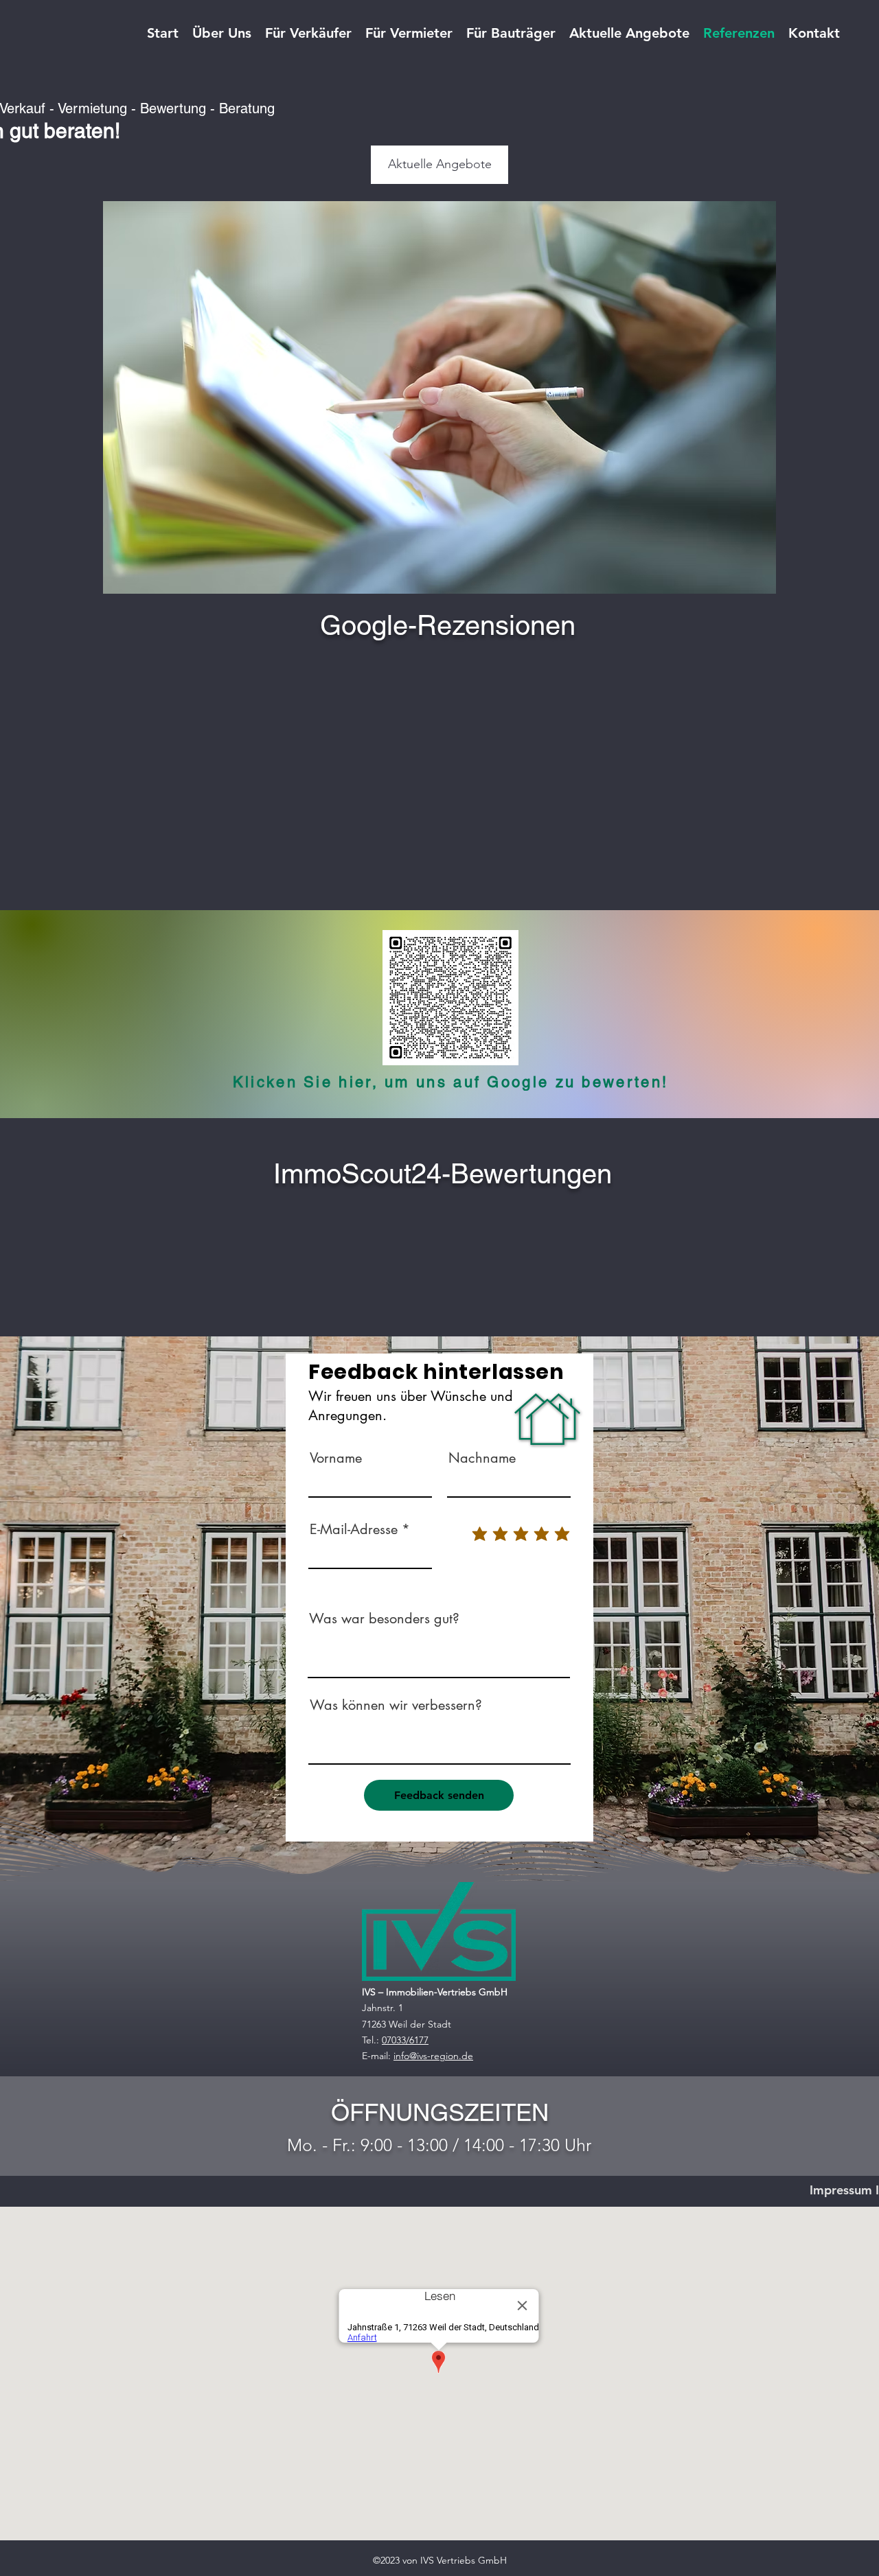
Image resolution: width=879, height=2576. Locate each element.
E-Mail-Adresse (354, 1529)
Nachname (482, 1458)
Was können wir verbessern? (396, 1705)
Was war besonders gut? (384, 1618)
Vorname (336, 1458)
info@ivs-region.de (433, 2056)
